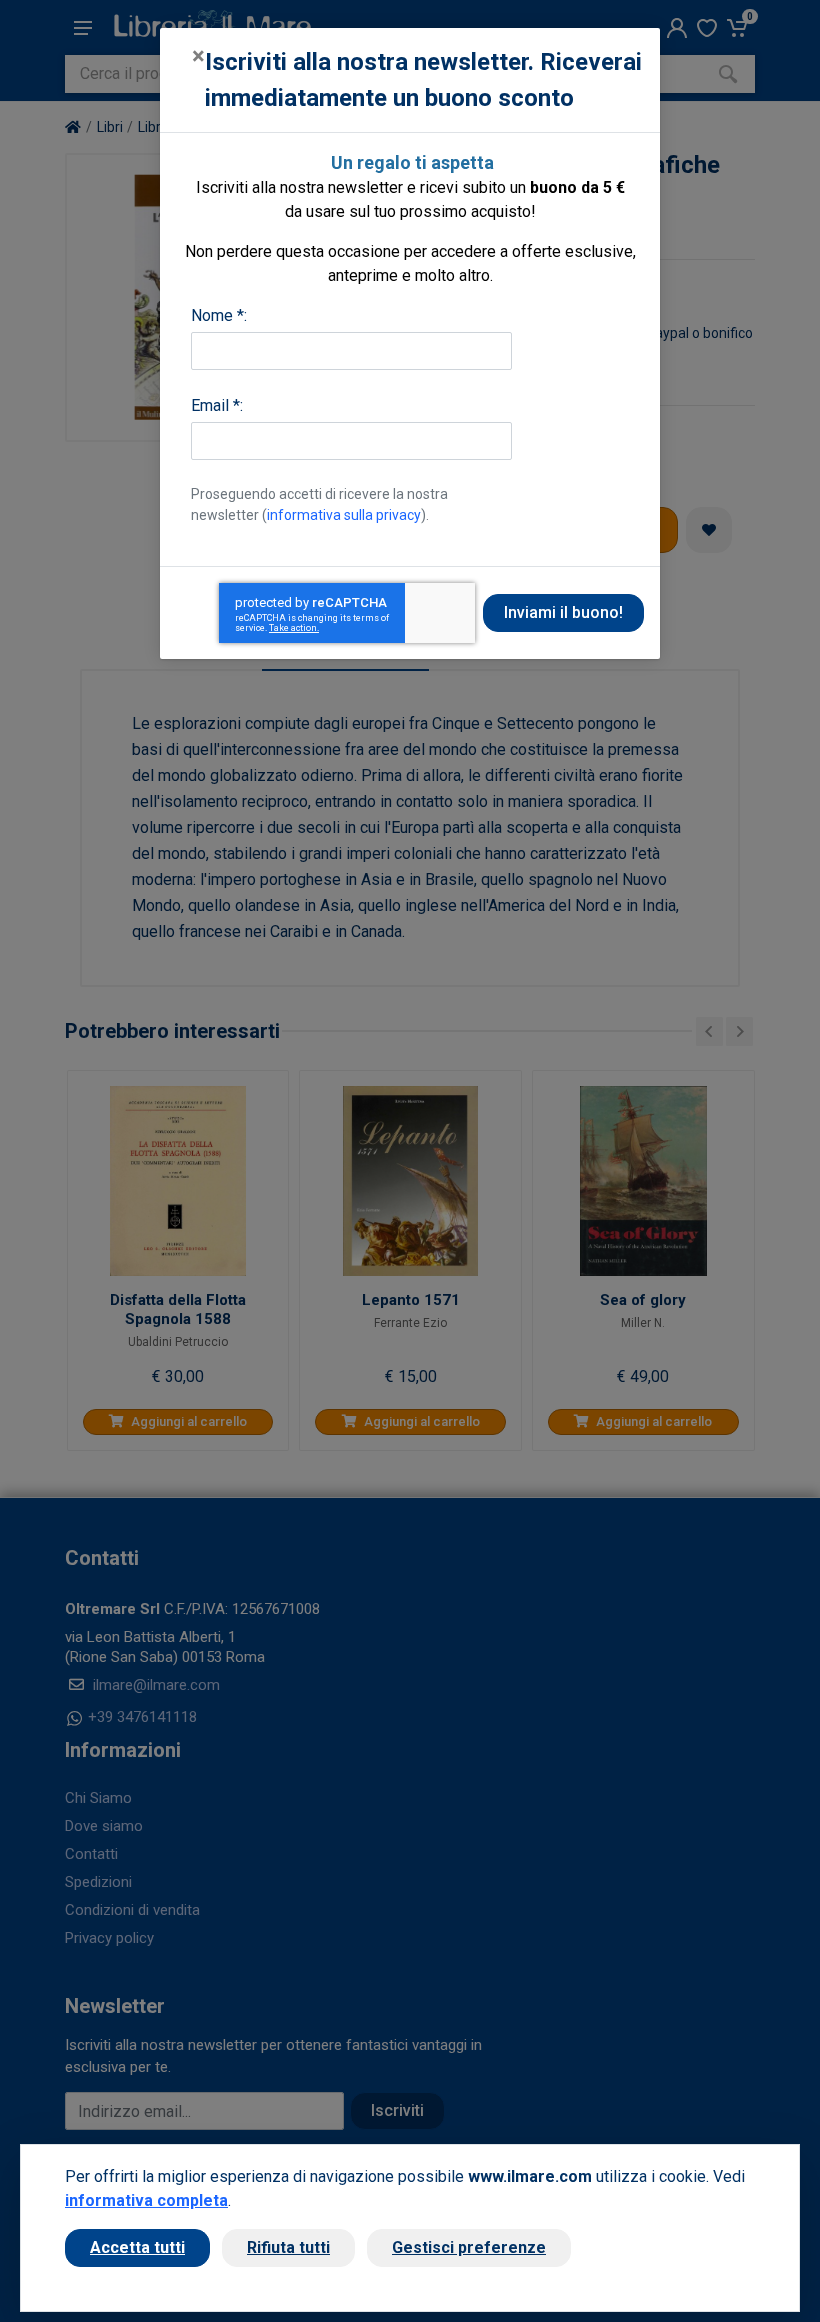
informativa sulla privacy (344, 515)
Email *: (217, 405)
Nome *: (219, 315)
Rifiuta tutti (288, 2247)
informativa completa (146, 2200)
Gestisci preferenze (469, 2247)
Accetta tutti (137, 2247)
